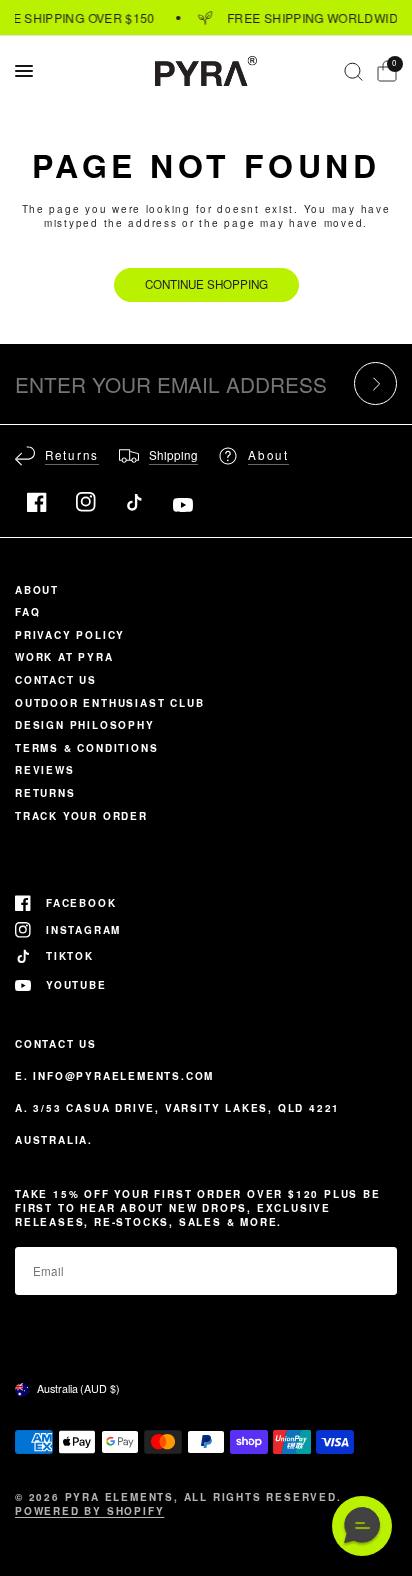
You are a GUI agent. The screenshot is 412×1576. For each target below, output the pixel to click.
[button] (362, 1526)
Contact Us (56, 680)
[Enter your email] (375, 383)
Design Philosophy (85, 725)
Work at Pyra (64, 657)
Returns (45, 793)
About (37, 590)
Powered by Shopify (89, 1511)
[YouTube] (183, 505)
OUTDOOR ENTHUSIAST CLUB (109, 703)
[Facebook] (37, 502)
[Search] (353, 71)
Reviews (45, 770)
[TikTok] (134, 502)
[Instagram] (86, 502)
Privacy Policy (70, 635)
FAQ (27, 612)
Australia (78, 1388)
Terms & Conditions (86, 748)
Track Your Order (81, 816)
